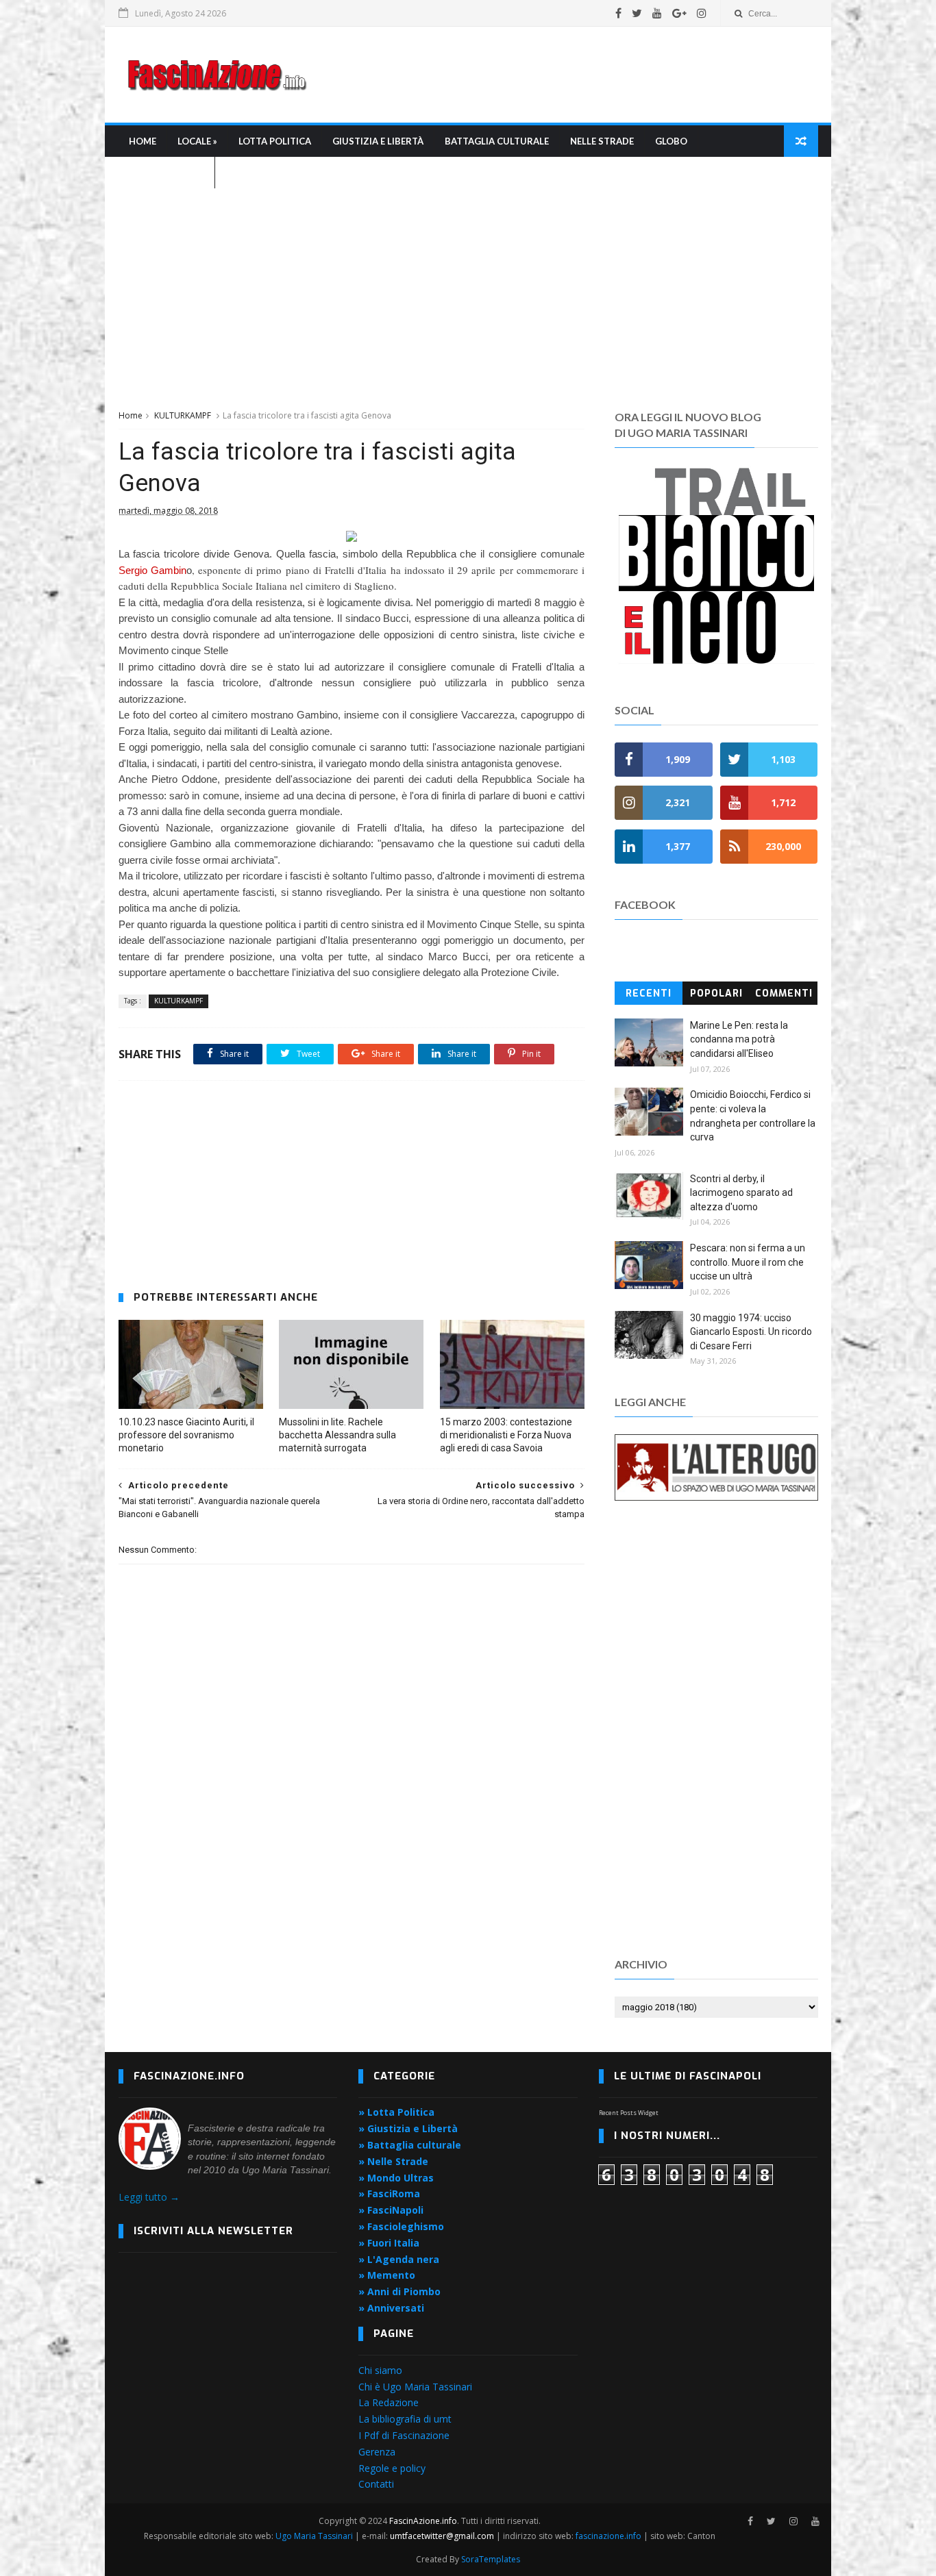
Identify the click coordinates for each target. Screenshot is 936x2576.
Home (143, 141)
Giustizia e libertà (378, 141)
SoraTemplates (491, 2559)
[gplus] (679, 13)
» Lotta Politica (396, 2112)
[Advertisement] (568, 75)
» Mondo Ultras (396, 2178)
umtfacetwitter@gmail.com (443, 2536)
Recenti (649, 993)
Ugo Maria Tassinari (314, 2536)
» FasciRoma (389, 2193)
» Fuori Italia (389, 2243)
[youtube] (657, 13)
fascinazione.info (608, 2536)
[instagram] (702, 13)
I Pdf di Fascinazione (404, 2435)
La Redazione (389, 2402)
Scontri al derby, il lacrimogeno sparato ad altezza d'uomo (741, 1193)
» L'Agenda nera (399, 2259)
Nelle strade (602, 141)
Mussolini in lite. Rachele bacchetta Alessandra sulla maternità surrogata (337, 1435)
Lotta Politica (275, 141)
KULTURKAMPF (183, 415)
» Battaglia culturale (410, 2145)
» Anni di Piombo (399, 2291)
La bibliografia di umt (405, 2419)
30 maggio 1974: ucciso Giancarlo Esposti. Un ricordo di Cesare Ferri (751, 1332)
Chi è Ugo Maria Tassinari (415, 2387)
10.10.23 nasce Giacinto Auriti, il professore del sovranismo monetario (186, 1435)
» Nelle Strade (393, 2161)
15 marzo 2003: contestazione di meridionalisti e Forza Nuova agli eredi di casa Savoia (506, 1435)
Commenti (784, 993)
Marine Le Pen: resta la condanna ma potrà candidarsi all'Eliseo (739, 1039)
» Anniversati (391, 2308)
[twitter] (637, 13)
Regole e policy (392, 2468)
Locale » (197, 141)
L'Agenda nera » (167, 173)
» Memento (387, 2275)
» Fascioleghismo (401, 2226)
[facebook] (618, 13)
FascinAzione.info (423, 2521)
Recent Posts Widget (629, 2113)
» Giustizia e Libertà (408, 2128)
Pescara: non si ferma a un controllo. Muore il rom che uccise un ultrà (748, 1262)
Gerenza (377, 2452)
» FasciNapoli (391, 2210)
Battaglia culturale (497, 141)
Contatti (376, 2484)
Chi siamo (380, 2370)
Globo (671, 141)
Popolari (716, 993)
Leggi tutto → (149, 2197)
